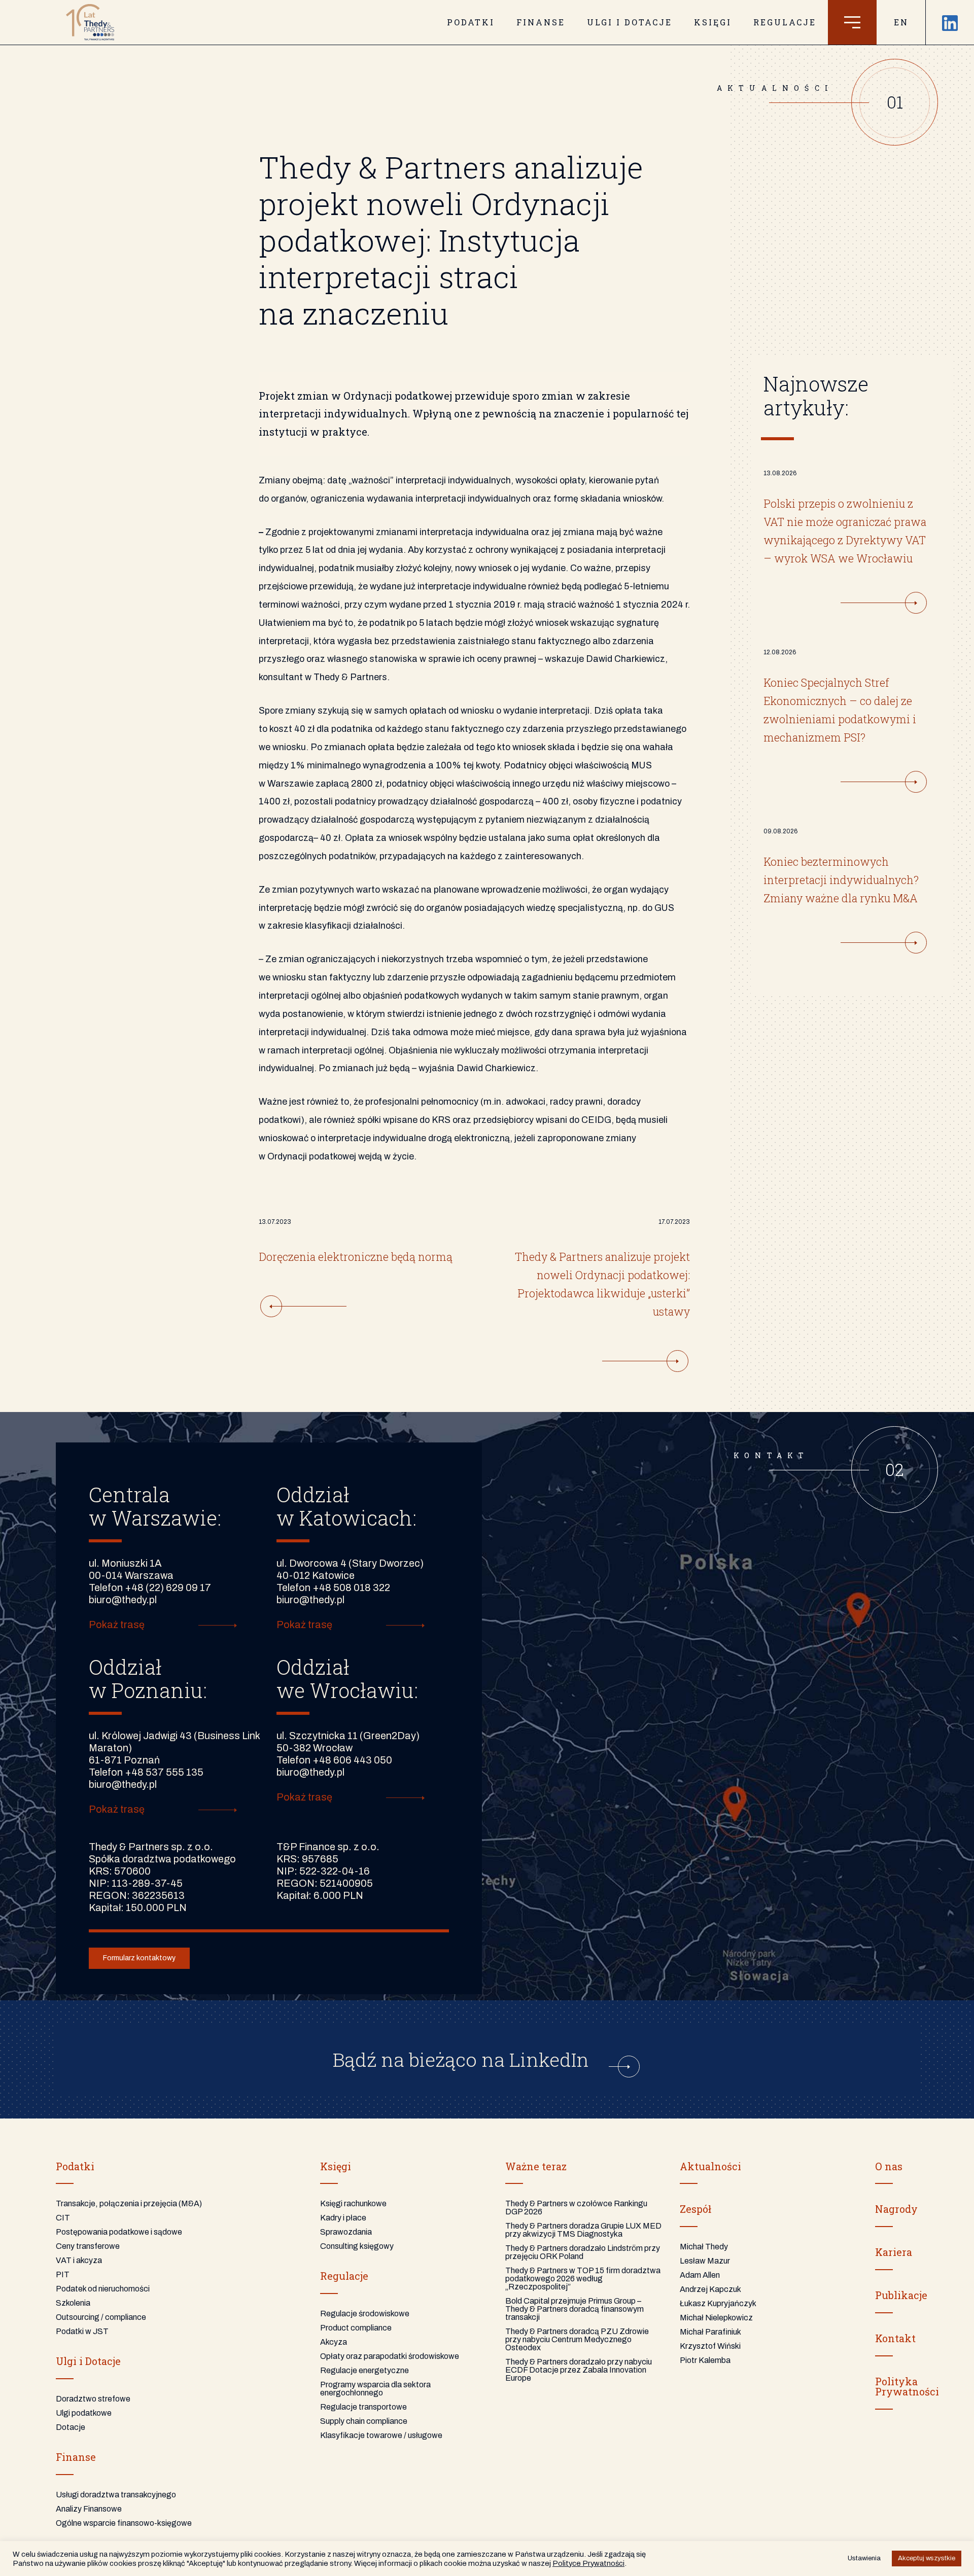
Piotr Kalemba (705, 2360)
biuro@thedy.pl (123, 1600)
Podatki (471, 22)
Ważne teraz (536, 2166)
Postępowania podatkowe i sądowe (119, 2232)
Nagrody (896, 2209)
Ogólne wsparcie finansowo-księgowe (124, 2523)
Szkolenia (73, 2303)
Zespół (695, 2209)
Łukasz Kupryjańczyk (718, 2303)
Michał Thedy (704, 2247)
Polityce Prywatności (588, 2563)
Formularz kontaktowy (139, 1958)
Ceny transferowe (88, 2246)
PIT (63, 2274)
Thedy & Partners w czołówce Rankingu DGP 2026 (576, 2208)
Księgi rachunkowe (353, 2203)
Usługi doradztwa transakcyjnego (116, 2495)
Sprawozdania (346, 2232)
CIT (63, 2218)
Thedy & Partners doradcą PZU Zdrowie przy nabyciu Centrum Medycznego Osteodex (577, 2339)
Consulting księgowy (357, 2246)
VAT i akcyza (79, 2260)
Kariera (894, 2252)
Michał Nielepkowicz (716, 2318)
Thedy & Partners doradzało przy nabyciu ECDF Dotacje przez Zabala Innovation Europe (579, 2370)
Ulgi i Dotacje (88, 2361)
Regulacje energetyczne (364, 2370)
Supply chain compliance (364, 2421)
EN (901, 22)
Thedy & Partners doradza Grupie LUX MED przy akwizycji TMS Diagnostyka (583, 2230)
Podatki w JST (82, 2331)
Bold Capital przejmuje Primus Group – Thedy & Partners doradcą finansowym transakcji (575, 2309)
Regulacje (785, 22)
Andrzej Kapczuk (710, 2289)
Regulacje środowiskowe (365, 2314)
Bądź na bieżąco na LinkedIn (463, 2059)
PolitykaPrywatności (907, 2386)
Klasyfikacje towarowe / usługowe (381, 2435)
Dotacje (71, 2427)
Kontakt (895, 2338)
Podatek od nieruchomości (103, 2289)
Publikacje (901, 2295)
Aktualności (710, 2166)
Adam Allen (700, 2275)
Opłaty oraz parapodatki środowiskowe (390, 2356)
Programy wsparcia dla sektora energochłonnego (375, 2389)
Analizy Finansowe (89, 2509)
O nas (889, 2166)
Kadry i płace (343, 2218)
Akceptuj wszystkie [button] (927, 2558)
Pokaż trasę (117, 1625)
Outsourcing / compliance (101, 2317)
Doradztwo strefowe (93, 2399)
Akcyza (334, 2342)
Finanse (541, 22)
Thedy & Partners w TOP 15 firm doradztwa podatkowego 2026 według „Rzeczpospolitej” (583, 2279)
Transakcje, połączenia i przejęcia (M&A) (129, 2203)
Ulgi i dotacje (630, 22)
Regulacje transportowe (363, 2407)
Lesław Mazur (705, 2261)
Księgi (713, 22)
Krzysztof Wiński (710, 2346)
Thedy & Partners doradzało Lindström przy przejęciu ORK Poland (583, 2252)
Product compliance (356, 2328)
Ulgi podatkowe (84, 2413)
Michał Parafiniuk (710, 2332)
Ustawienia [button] (864, 2558)
